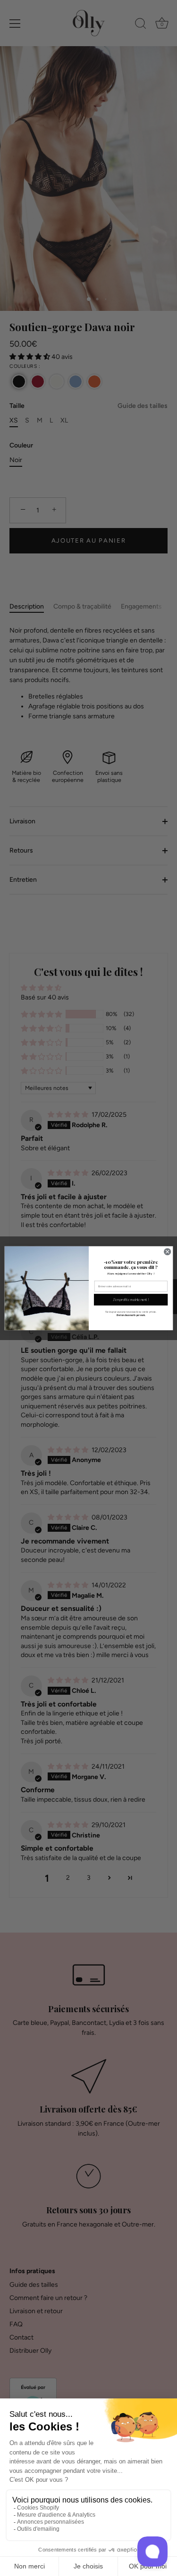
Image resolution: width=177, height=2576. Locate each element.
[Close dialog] (167, 1251)
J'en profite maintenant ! (131, 1299)
